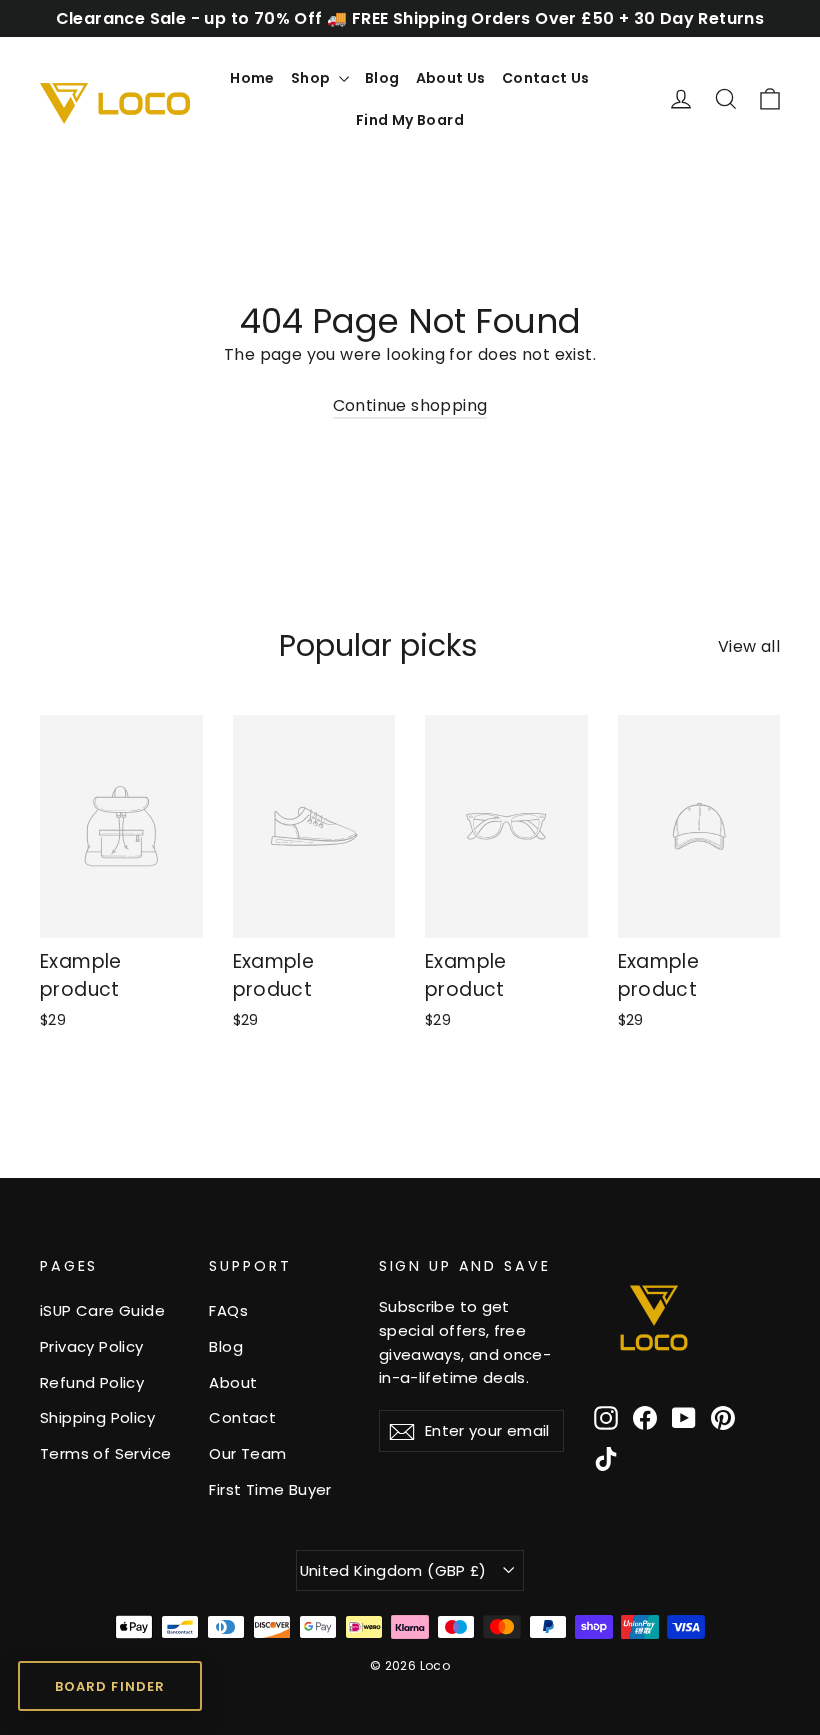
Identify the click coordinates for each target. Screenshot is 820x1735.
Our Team (247, 1453)
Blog (382, 78)
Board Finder (109, 1686)
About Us (451, 78)
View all (749, 646)
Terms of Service (105, 1453)
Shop (312, 78)
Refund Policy (92, 1382)
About (233, 1382)
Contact (242, 1417)
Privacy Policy (92, 1346)
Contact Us (546, 78)
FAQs (228, 1310)
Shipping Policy (97, 1417)
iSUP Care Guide (102, 1310)
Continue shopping (410, 405)
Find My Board (410, 120)
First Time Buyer (270, 1489)
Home (252, 78)
